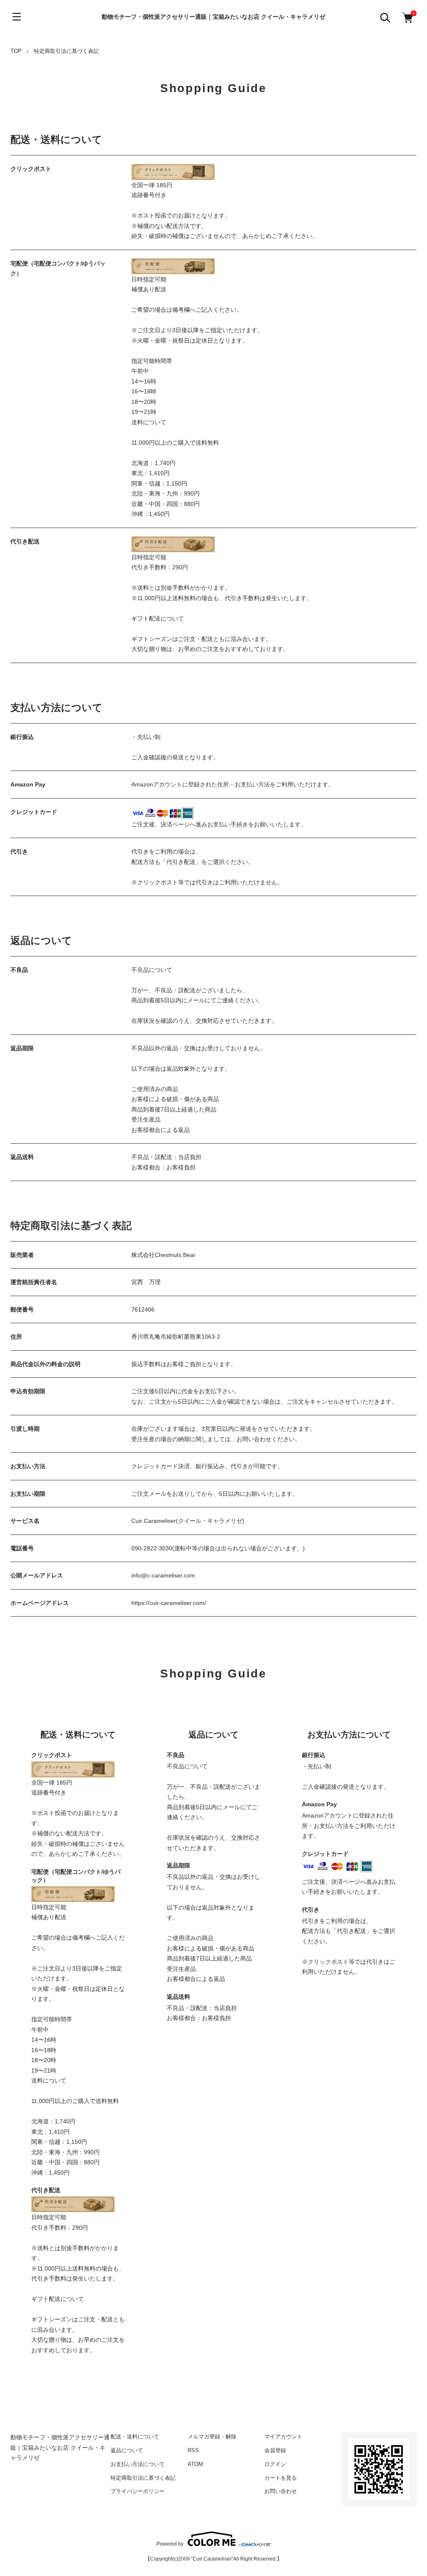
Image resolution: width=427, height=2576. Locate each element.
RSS (193, 2450)
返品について (127, 2450)
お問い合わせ (281, 2491)
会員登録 (275, 2450)
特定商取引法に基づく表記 (143, 2478)
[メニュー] (17, 17)
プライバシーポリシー (138, 2491)
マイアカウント (283, 2437)
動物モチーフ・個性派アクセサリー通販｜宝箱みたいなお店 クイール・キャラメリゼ (213, 17)
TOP (16, 51)
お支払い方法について (138, 2464)
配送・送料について (135, 2437)
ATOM (195, 2464)
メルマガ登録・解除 (212, 2437)
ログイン (275, 2464)
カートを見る (281, 2478)
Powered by (170, 2544)
